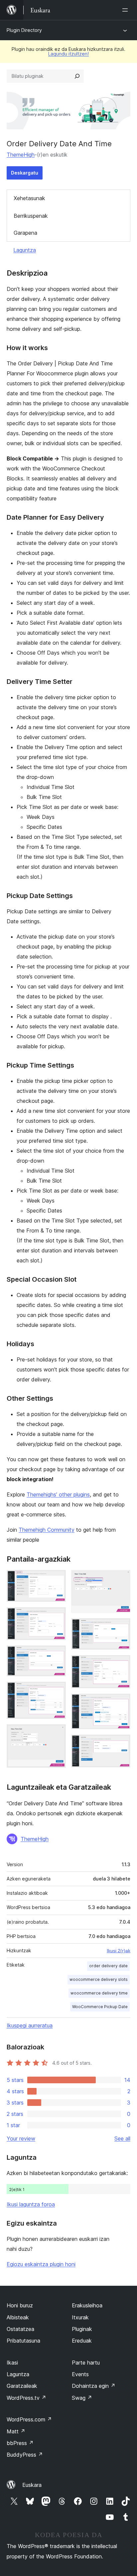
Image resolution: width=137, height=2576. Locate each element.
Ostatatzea (20, 2329)
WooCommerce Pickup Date (100, 2007)
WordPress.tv (26, 2398)
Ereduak (82, 2341)
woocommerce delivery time (99, 1993)
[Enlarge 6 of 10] (121, 1579)
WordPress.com (29, 2419)
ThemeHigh (21, 155)
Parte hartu (86, 2363)
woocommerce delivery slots (99, 1979)
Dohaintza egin (94, 2386)
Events (80, 2374)
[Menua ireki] (126, 10)
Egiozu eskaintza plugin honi (41, 2264)
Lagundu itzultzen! (68, 54)
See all (122, 2138)
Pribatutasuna (23, 2341)
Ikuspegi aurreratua (30, 2025)
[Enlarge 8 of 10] (121, 1664)
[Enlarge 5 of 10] (57, 1733)
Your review (21, 2138)
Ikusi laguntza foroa (31, 2204)
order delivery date (108, 1966)
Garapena (25, 233)
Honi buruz (20, 2305)
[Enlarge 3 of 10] (57, 1654)
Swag (82, 2398)
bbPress (20, 2443)
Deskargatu (25, 173)
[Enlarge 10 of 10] (121, 1743)
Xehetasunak (29, 198)
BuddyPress (25, 2455)
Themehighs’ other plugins (58, 1494)
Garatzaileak (22, 2386)
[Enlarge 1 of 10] (57, 1579)
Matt (16, 2431)
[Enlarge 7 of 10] (121, 1627)
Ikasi (12, 2363)
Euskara (32, 2485)
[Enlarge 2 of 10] (57, 1616)
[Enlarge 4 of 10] (57, 1691)
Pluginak (82, 2329)
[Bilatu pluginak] (77, 76)
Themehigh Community (47, 1530)
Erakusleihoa (87, 2305)
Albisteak (18, 2317)
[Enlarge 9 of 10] (121, 1703)
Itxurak (80, 2317)
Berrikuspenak (31, 216)
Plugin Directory (24, 30)
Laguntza (25, 250)
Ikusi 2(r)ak (119, 1951)
